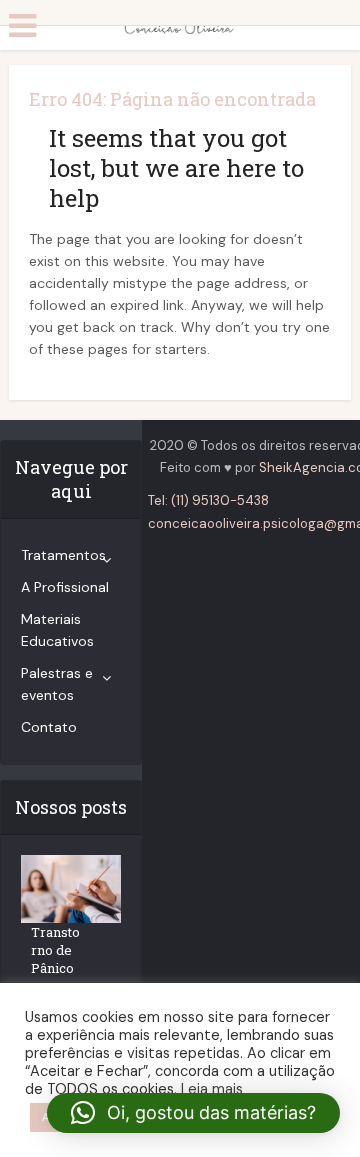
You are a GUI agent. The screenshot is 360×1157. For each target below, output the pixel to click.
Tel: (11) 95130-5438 (208, 500)
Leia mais (212, 1089)
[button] (193, 1113)
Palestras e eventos (57, 684)
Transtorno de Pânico (55, 950)
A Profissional (65, 587)
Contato (49, 727)
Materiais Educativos (57, 630)
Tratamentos (63, 555)
